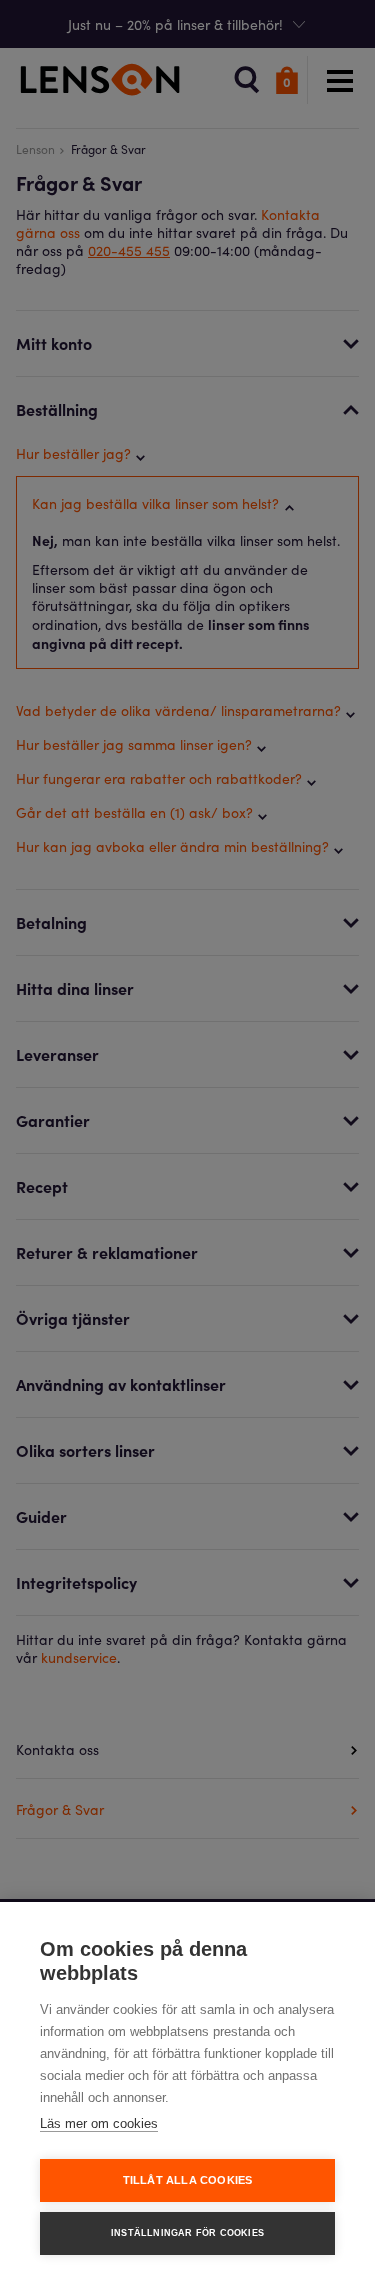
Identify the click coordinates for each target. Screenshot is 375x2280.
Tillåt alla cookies (188, 2180)
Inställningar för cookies (187, 2233)
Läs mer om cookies (99, 2123)
